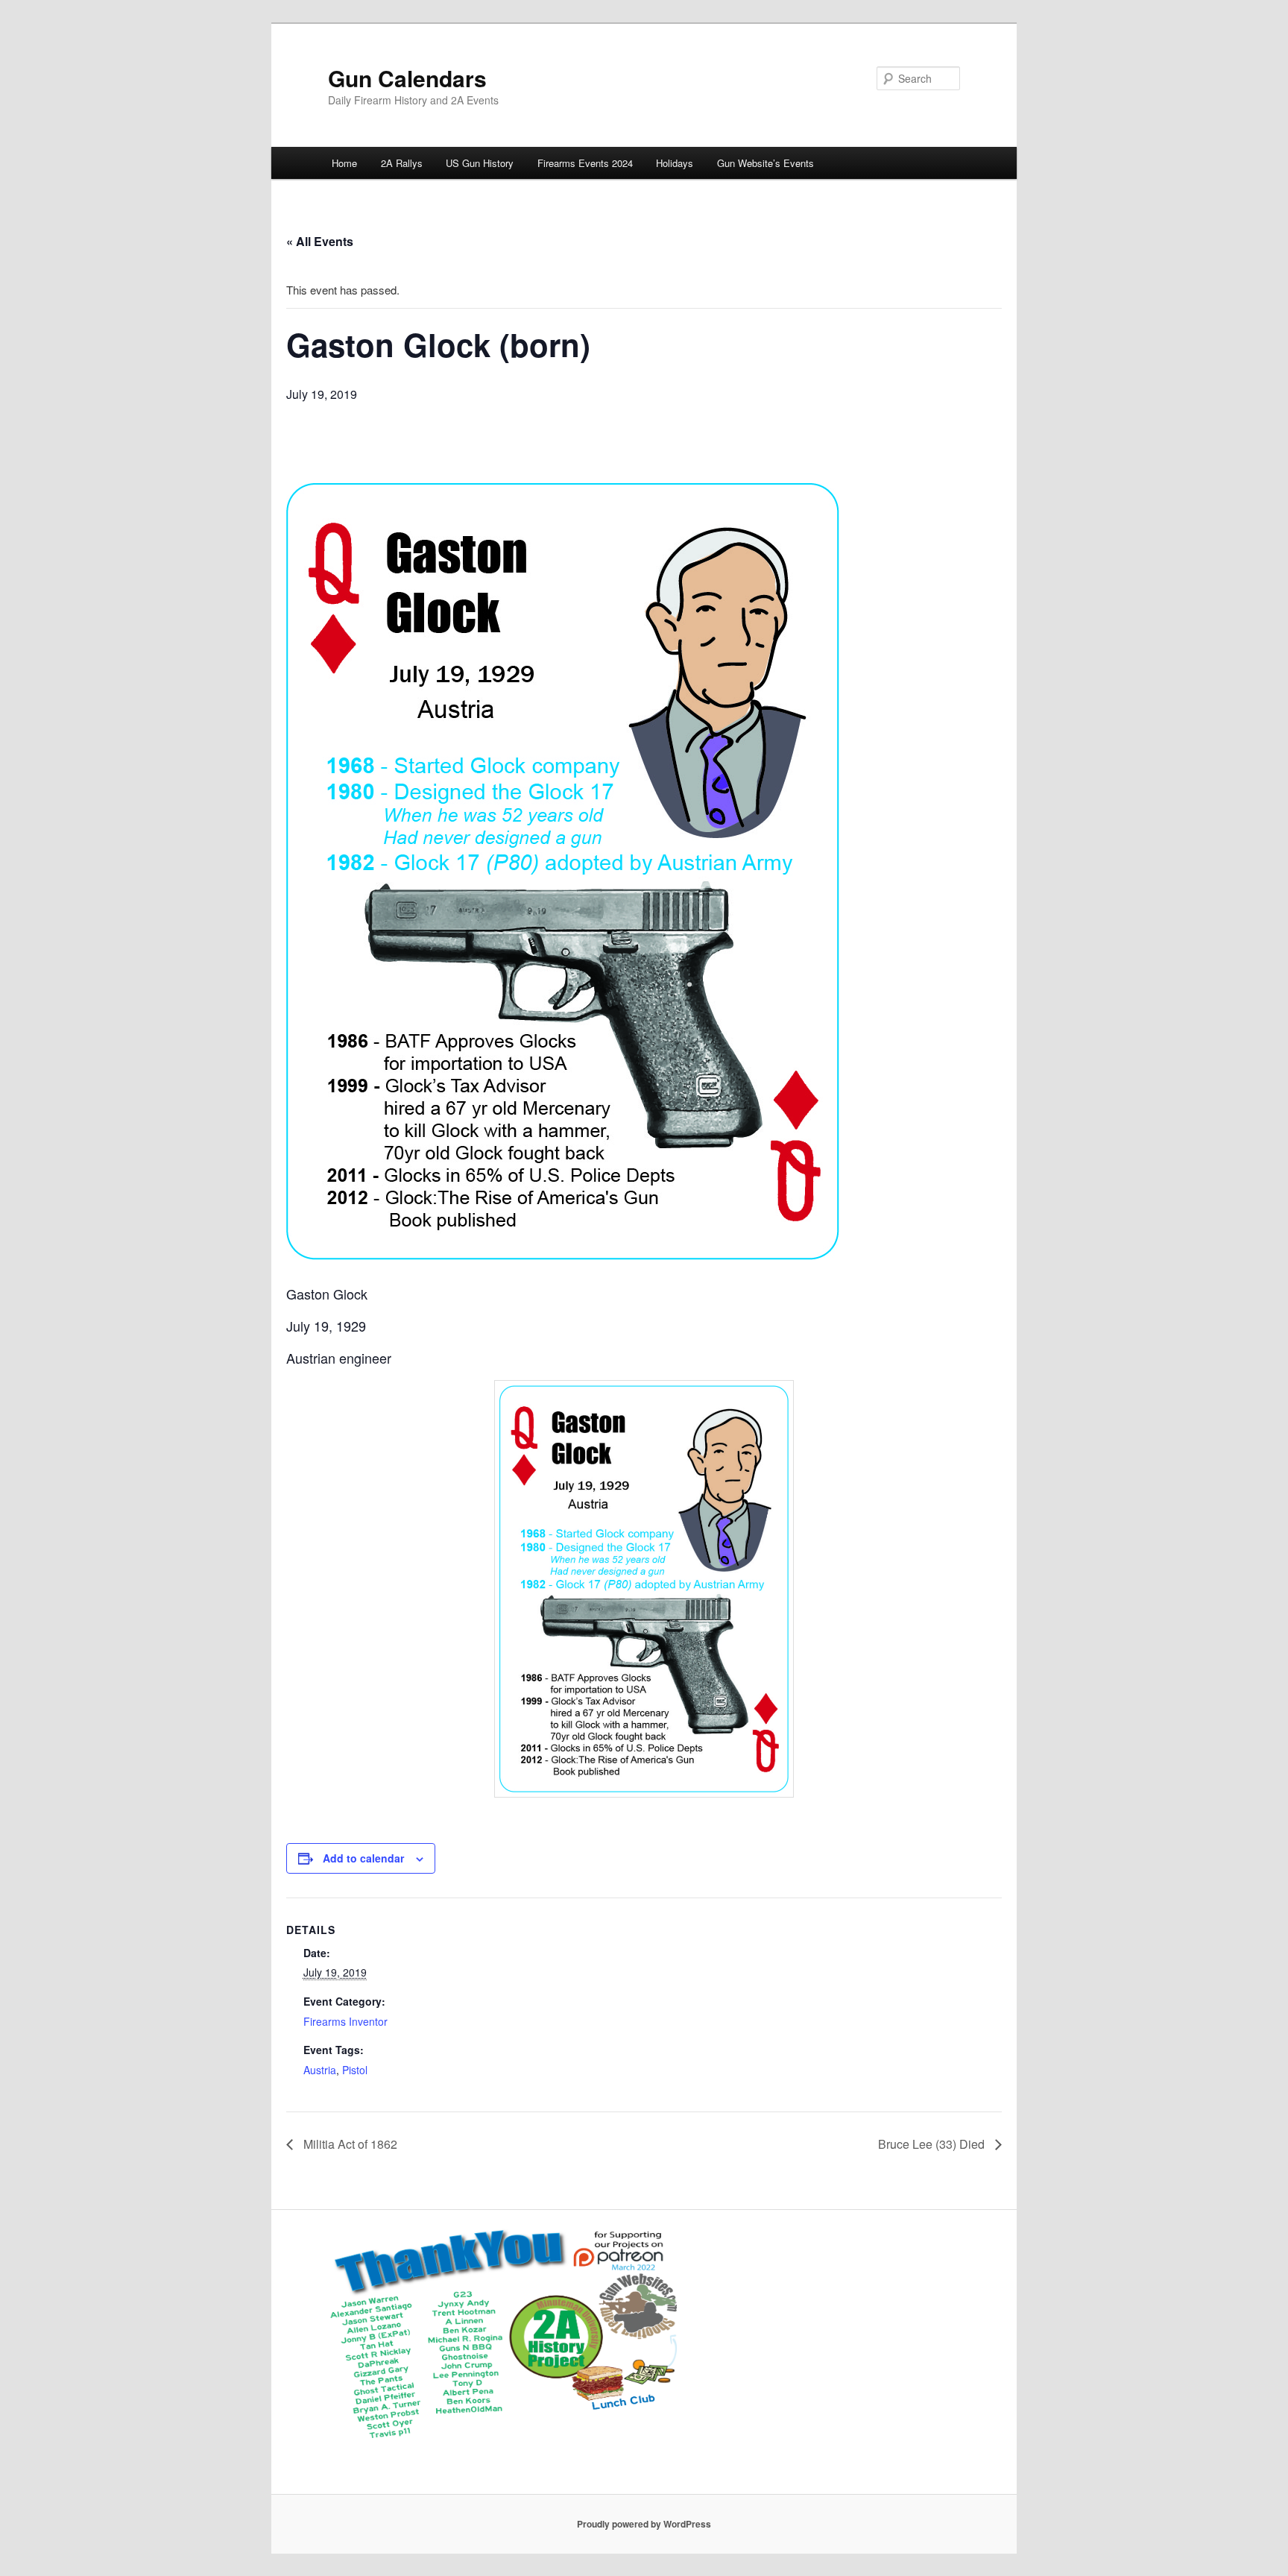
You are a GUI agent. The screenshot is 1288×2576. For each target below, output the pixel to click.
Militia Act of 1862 (349, 2144)
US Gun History (480, 163)
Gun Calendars (407, 78)
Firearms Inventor (345, 2021)
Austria (320, 2070)
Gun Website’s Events (765, 163)
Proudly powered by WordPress (644, 2524)
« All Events (320, 241)
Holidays (675, 163)
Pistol (355, 2070)
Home (344, 163)
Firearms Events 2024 (585, 163)
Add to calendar (363, 1858)
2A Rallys (402, 163)
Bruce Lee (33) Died (933, 2144)
